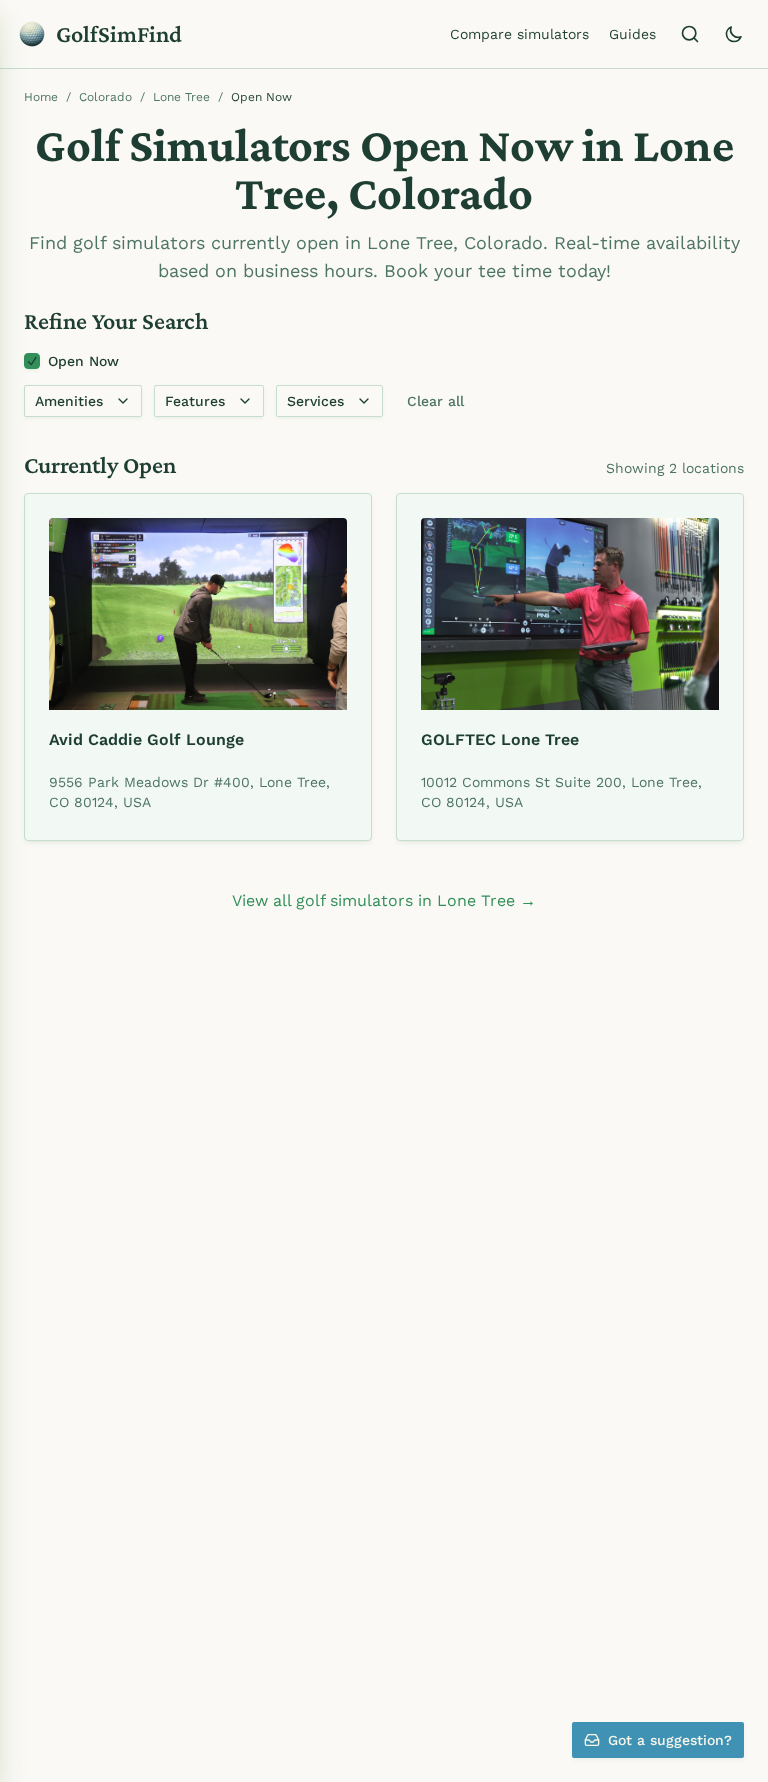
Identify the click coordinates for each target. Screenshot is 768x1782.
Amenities (69, 401)
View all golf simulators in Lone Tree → (384, 900)
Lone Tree (181, 97)
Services (315, 401)
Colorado (105, 97)
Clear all (435, 401)
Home (41, 97)
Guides (632, 34)
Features (195, 401)
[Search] (690, 34)
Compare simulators (519, 34)
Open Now (83, 361)
